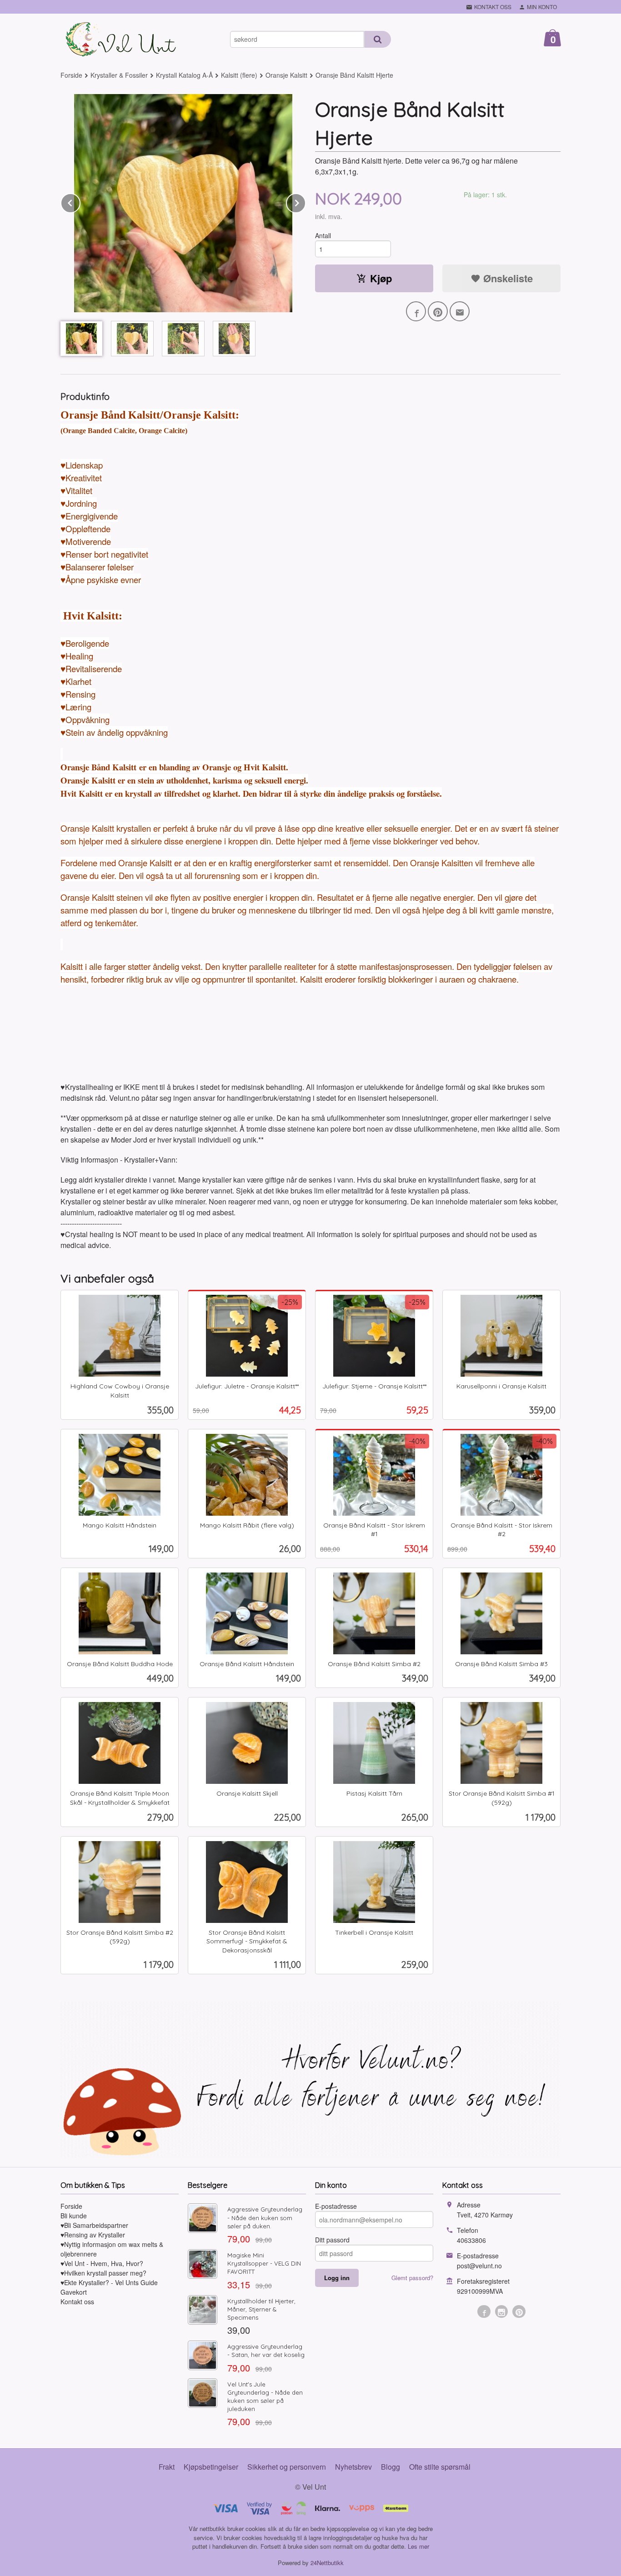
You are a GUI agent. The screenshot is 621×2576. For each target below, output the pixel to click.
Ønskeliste (507, 278)
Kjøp (381, 278)
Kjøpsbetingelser (211, 2467)
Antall (323, 235)
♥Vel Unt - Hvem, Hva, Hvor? (102, 2263)
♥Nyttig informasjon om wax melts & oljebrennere (112, 2249)
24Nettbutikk (327, 2563)
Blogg (391, 2467)
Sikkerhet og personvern (287, 2467)
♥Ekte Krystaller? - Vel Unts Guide (109, 2282)
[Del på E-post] (460, 311)
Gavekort (74, 2292)
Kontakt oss (77, 2301)
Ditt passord (332, 2240)
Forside (71, 75)
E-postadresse (336, 2206)
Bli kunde (74, 2216)
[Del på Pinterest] (438, 311)
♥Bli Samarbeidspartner (94, 2225)
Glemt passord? (412, 2278)
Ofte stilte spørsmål (440, 2467)
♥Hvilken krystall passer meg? (103, 2273)
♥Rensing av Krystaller (93, 2235)
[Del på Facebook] (416, 311)
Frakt (167, 2467)
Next (305, 202)
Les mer (418, 2546)
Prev (80, 202)
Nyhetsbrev (353, 2467)
